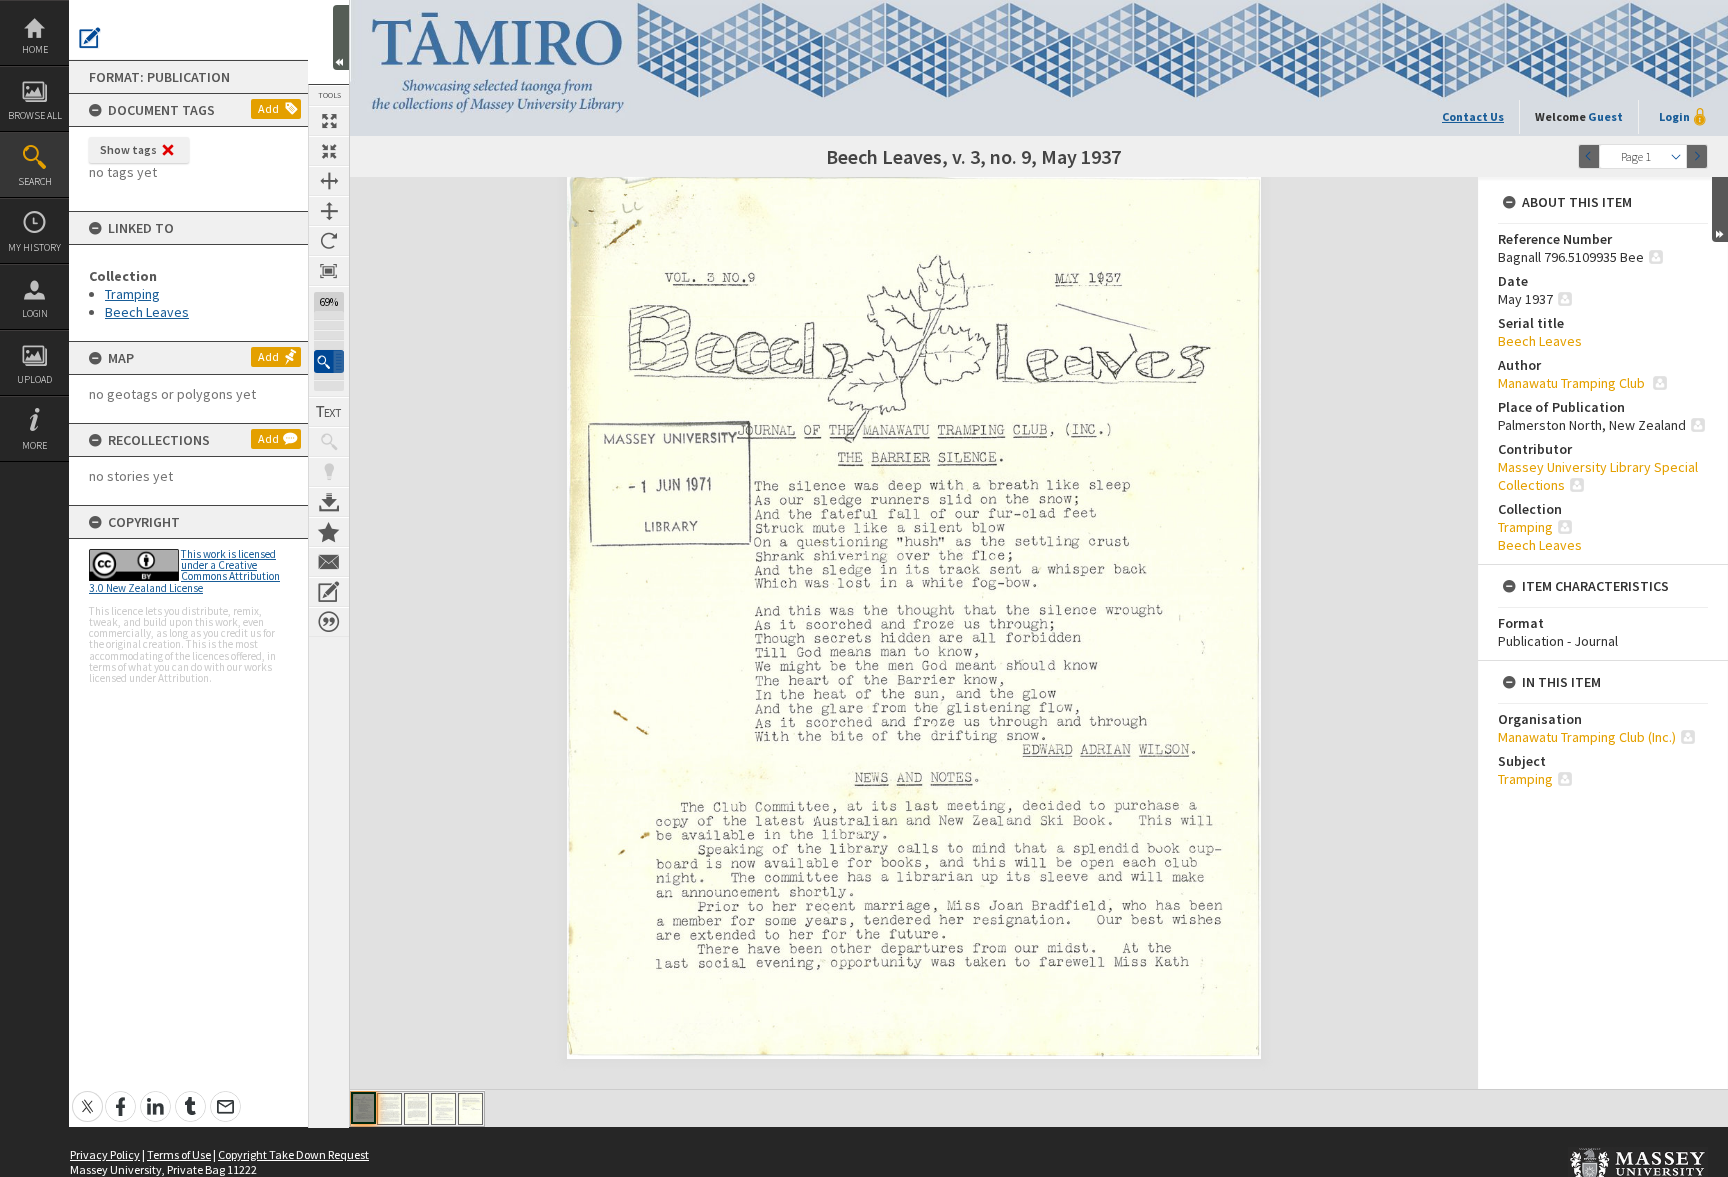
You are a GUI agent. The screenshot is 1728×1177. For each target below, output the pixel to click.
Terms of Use (179, 1154)
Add (268, 108)
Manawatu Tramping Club (1573, 383)
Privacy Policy (105, 1154)
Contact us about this (329, 562)
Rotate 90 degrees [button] (329, 241)
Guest (1605, 116)
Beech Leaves (147, 312)
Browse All (35, 115)
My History (34, 247)
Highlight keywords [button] (329, 472)
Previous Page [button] (1589, 156)
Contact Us (1473, 116)
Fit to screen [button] (329, 151)
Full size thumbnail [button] (329, 121)
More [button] (34, 445)
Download (329, 502)
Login (35, 313)
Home (35, 49)
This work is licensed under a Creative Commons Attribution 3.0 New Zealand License (184, 571)
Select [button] (1676, 156)
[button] (329, 361)
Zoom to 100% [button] (329, 271)
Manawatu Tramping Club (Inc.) (1587, 737)
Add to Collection (329, 532)
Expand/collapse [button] (1720, 209)
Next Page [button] (1697, 156)
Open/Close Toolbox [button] (341, 37)
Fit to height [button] (329, 211)
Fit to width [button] (329, 181)
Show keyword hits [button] (329, 442)
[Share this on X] (87, 1095)
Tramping (132, 294)
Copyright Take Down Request (293, 1154)
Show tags (128, 149)
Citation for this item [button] (329, 622)
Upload (34, 379)
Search (35, 181)
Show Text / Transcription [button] (329, 412)
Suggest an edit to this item (90, 38)
